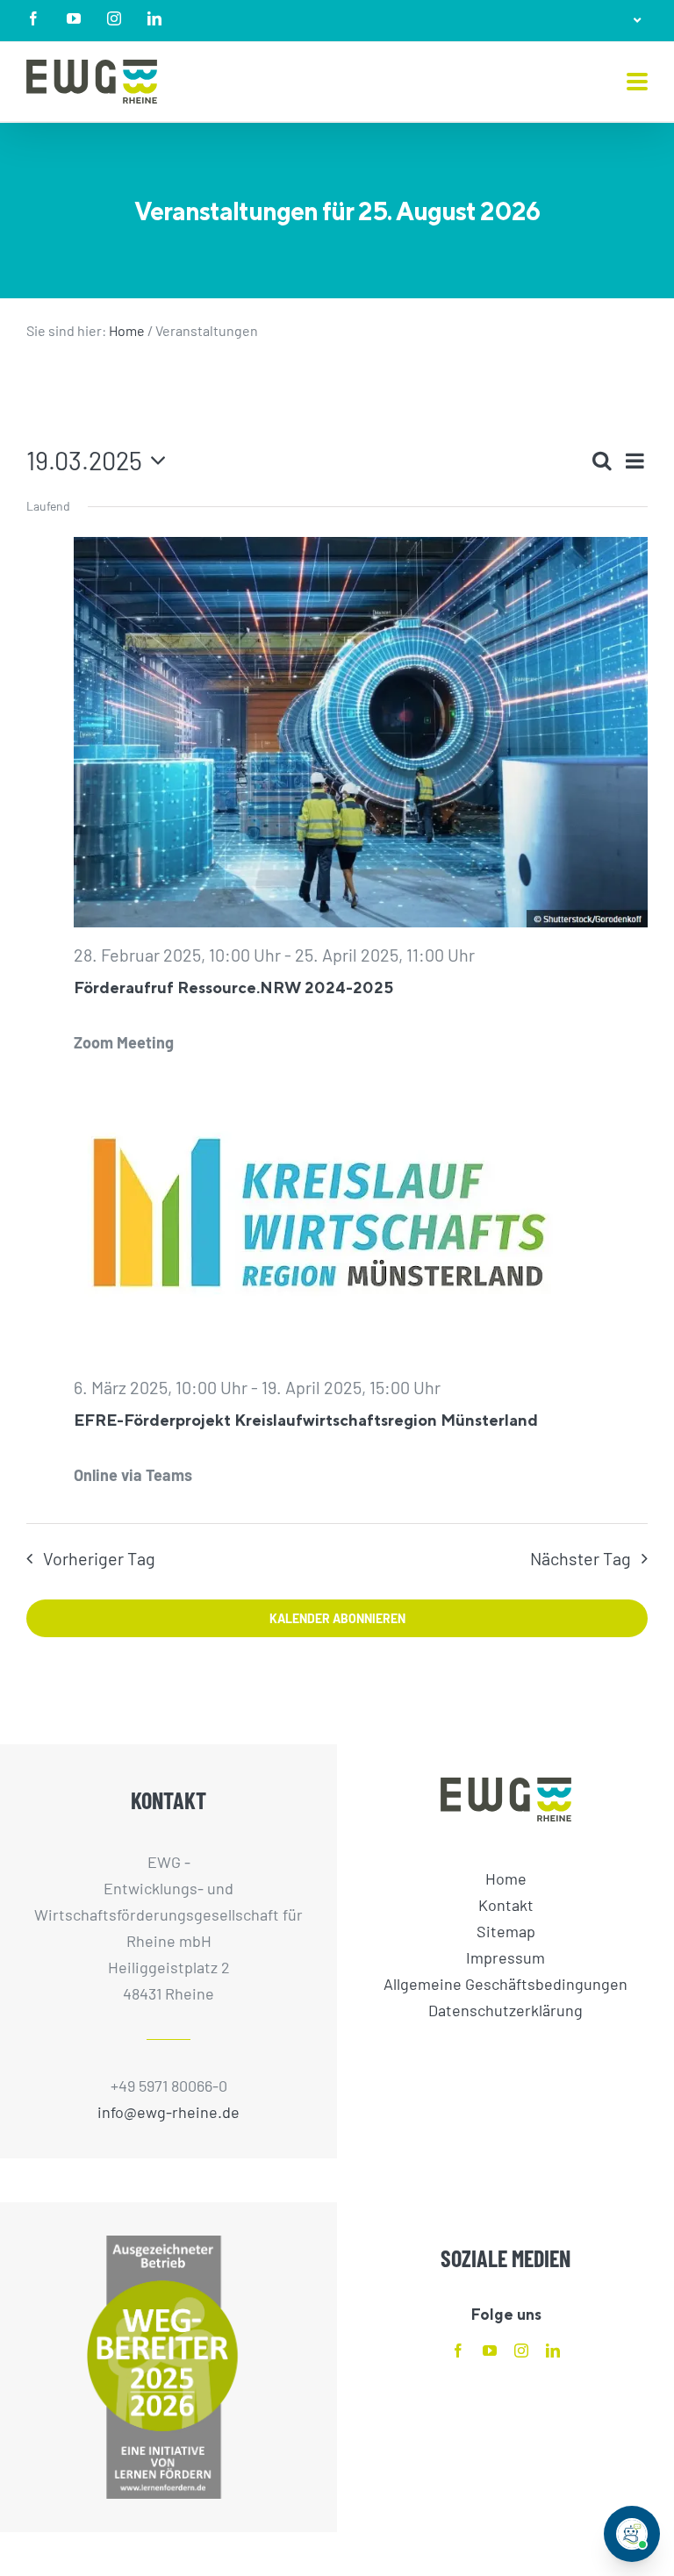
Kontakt (506, 1905)
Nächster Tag (581, 1558)
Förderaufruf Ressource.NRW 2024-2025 (233, 987)
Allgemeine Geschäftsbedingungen (505, 1984)
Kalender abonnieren (337, 1618)
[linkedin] (553, 2351)
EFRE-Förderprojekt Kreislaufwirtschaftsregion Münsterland (306, 1420)
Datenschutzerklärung (505, 2010)
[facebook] (458, 2351)
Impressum (505, 1957)
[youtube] (490, 2351)
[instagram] (521, 2351)
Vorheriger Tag (99, 1558)
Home (127, 330)
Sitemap (506, 1931)
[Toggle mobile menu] (637, 83)
